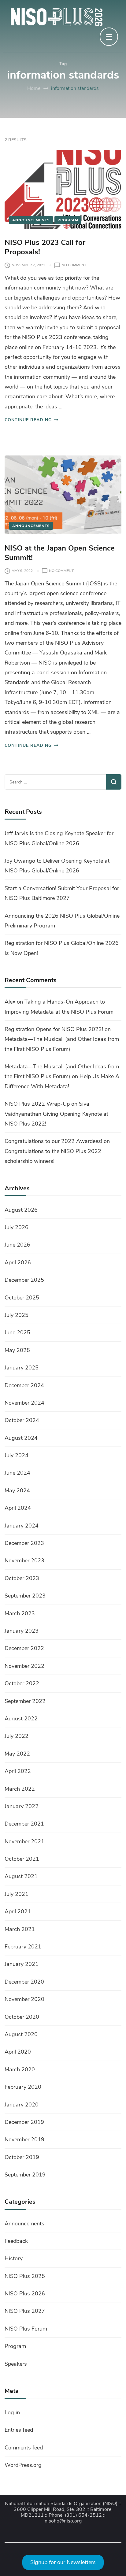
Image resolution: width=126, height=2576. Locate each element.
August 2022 (21, 1719)
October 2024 (22, 1420)
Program (68, 220)
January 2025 (22, 1368)
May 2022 (17, 1754)
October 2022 (22, 1683)
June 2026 (17, 1245)
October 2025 (22, 1298)
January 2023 (22, 1631)
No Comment (74, 265)
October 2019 (22, 2157)
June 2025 (17, 1332)
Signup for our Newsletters (63, 2562)
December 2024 (24, 1385)
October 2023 (22, 1578)
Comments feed (24, 2448)
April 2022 (18, 1771)
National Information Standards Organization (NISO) (61, 2504)
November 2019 (24, 2139)
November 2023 (24, 1561)
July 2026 (17, 1227)
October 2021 (22, 1859)
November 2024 (24, 1403)
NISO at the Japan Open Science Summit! (60, 553)
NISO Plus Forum (26, 2329)
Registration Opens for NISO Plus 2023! (54, 1029)
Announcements (31, 220)
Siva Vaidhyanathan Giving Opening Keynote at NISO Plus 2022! (56, 1114)
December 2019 (24, 2122)
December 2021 (24, 1824)
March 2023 (20, 1613)
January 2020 (22, 2105)
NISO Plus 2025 (25, 2276)
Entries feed (19, 2430)
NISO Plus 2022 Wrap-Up (37, 1104)
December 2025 (24, 1280)
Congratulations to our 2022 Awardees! (53, 1141)
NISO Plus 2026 (25, 2294)
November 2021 (24, 1841)
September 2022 (25, 1701)
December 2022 (24, 1648)
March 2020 (20, 2069)
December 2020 (24, 1982)
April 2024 (18, 1508)
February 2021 (23, 1947)
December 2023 (24, 1543)
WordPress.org (23, 2465)
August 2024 (21, 1438)
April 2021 (18, 1911)
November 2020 (24, 1999)
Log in (12, 2412)
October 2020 (22, 2017)
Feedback (16, 2241)
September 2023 (25, 1596)
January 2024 (22, 1526)
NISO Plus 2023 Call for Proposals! (45, 247)
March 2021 (20, 1929)
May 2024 (17, 1491)
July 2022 (17, 1736)
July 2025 (17, 1315)
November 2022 (24, 1666)
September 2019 (25, 2175)
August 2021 (21, 1876)
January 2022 (22, 1806)
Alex (10, 1002)
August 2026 (21, 1210)
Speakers (16, 2364)
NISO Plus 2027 (25, 2311)
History (14, 2258)
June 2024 (17, 1473)
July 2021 (17, 1894)
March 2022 (20, 1789)
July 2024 (17, 1455)
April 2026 (18, 1262)
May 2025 (17, 1350)
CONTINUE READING (28, 420)
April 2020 (18, 2052)
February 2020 (23, 2087)
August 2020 (21, 2034)
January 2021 (22, 1964)
